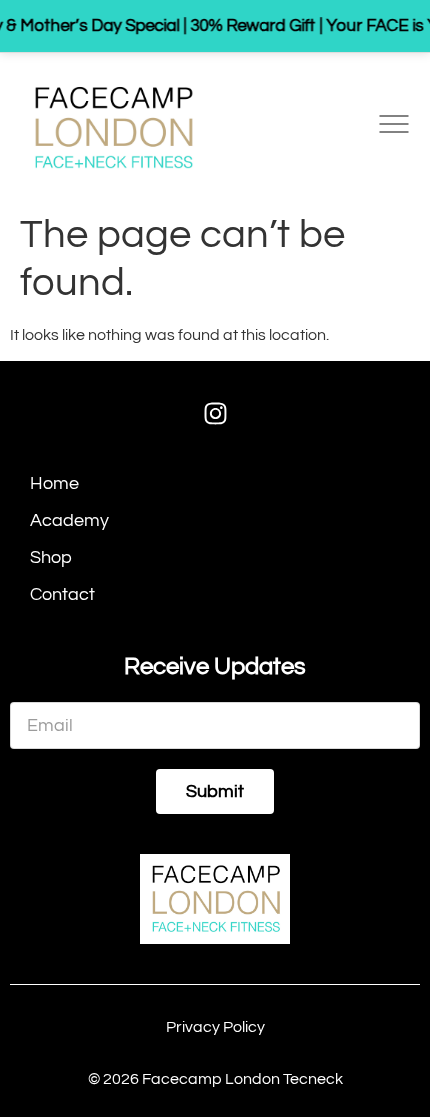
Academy (69, 520)
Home (54, 483)
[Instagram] (215, 413)
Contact (62, 594)
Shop (51, 557)
